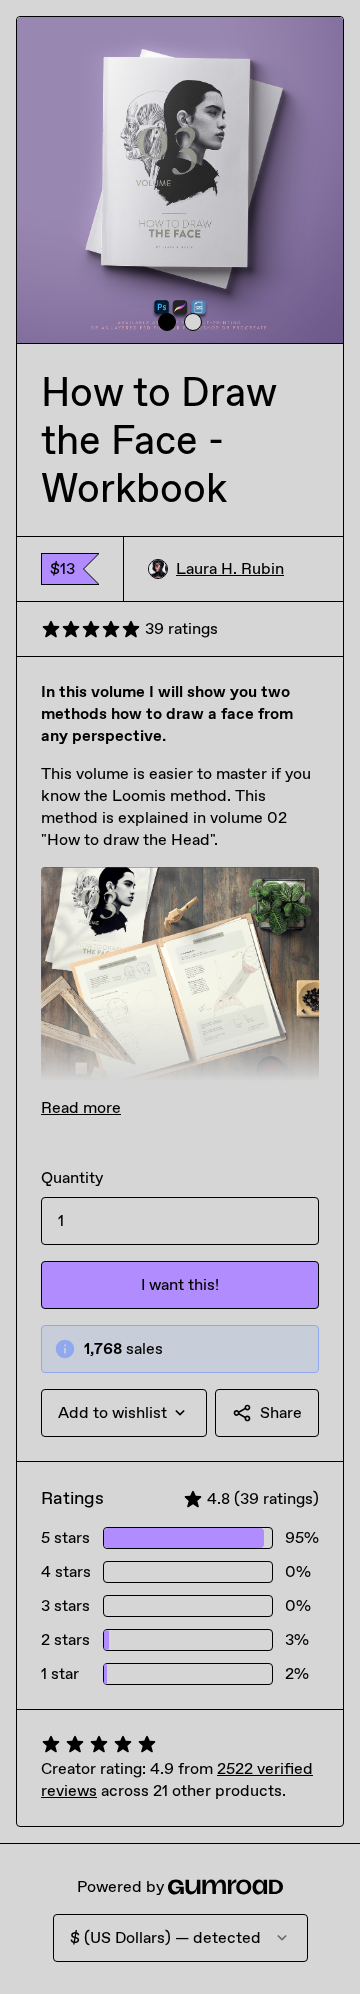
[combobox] (124, 1413)
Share (281, 1412)
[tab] (167, 322)
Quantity (72, 1177)
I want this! (180, 1284)
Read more (81, 1107)
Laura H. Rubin (230, 568)
